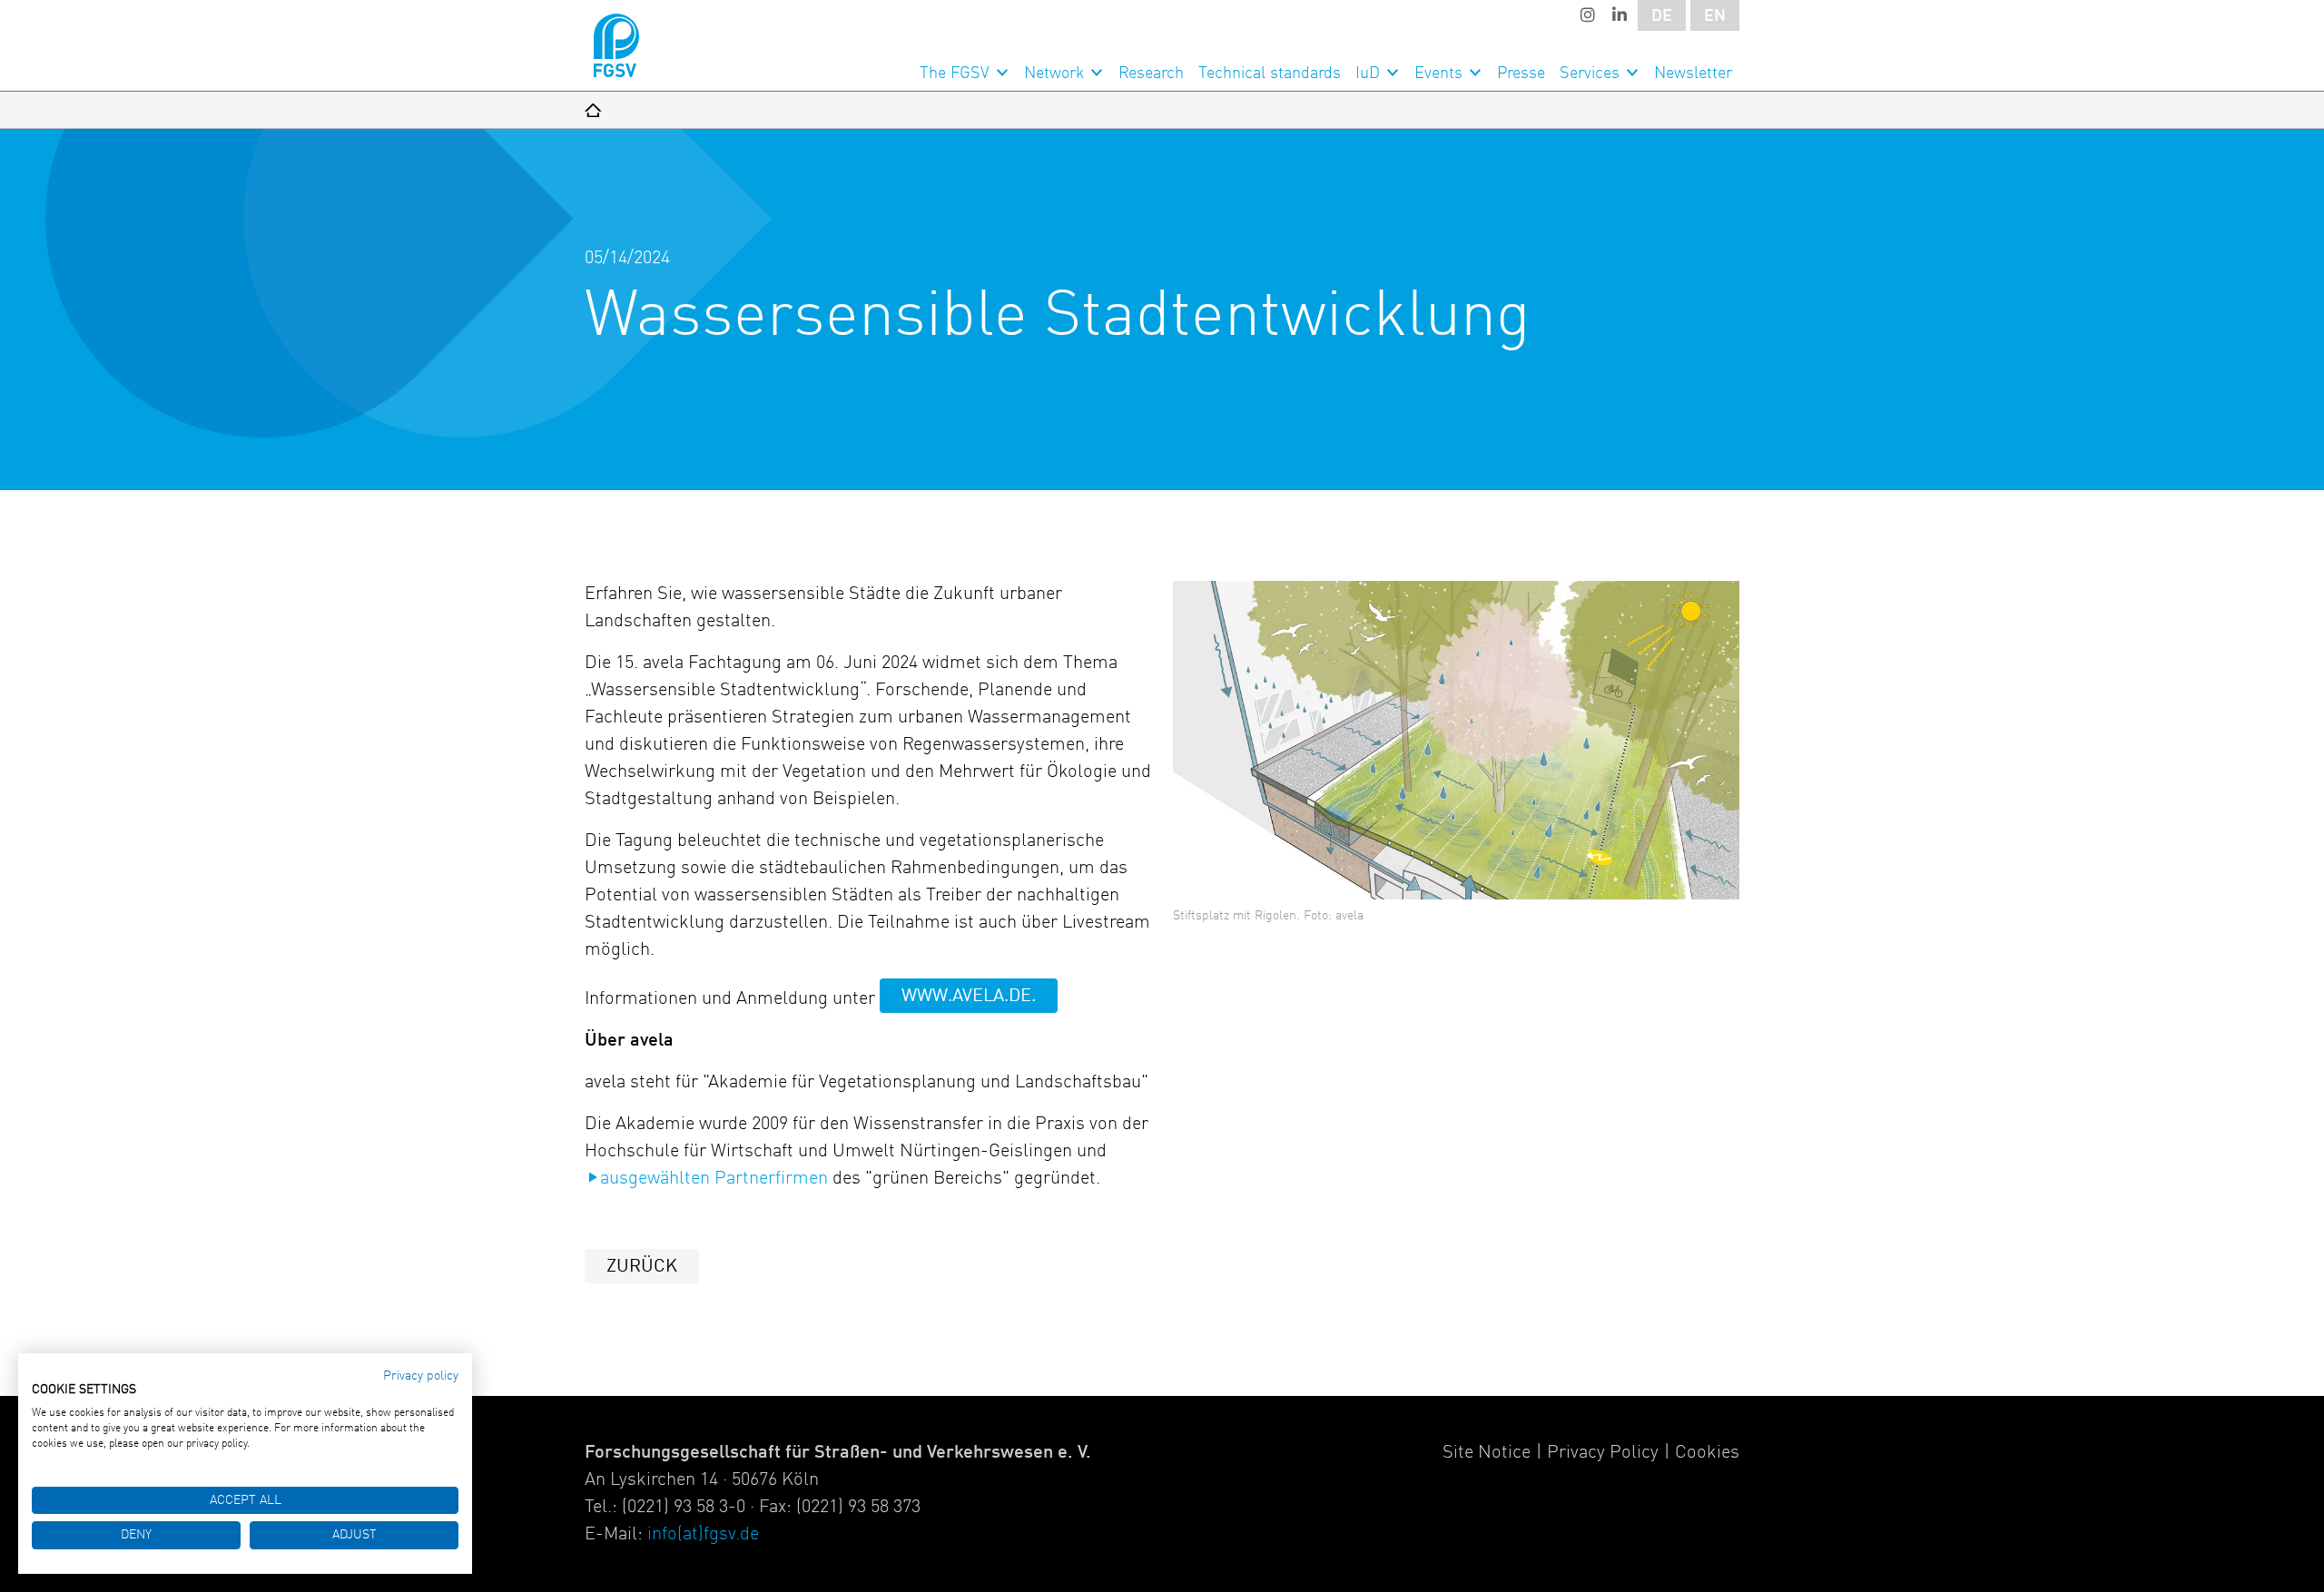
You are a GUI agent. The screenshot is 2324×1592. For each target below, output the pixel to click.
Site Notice (1487, 1453)
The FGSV (955, 74)
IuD (1368, 74)
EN (1715, 16)
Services (1590, 74)
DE (1662, 16)
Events (1438, 74)
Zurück (642, 1267)
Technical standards (1270, 74)
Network (1054, 74)
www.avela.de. (969, 997)
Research (1151, 74)
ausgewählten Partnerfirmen (714, 1179)
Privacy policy (421, 1376)
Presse (1521, 74)
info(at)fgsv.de (703, 1535)
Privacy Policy (1603, 1453)
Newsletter (1693, 74)
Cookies (1707, 1453)
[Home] (593, 110)
